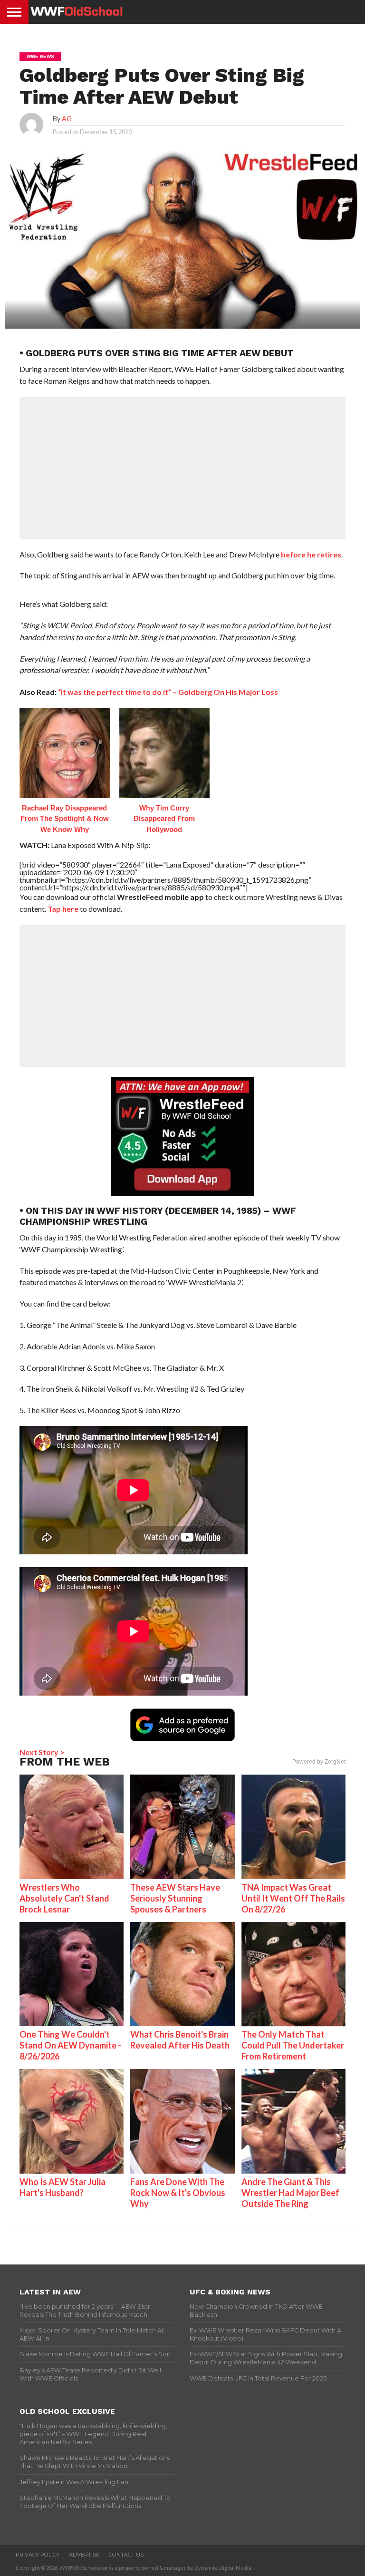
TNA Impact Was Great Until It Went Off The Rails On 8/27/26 (293, 1898)
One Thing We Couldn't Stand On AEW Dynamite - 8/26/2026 (70, 2045)
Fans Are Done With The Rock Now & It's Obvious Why (178, 2193)
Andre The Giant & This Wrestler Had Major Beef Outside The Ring (290, 2193)
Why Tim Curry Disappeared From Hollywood (164, 819)
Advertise (84, 2555)
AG (67, 119)
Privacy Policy (38, 2555)
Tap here (63, 909)
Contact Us (126, 2555)
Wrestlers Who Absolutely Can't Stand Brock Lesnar (64, 1898)
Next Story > (42, 1752)
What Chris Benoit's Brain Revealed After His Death (180, 2040)
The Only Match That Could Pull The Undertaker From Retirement (293, 2045)
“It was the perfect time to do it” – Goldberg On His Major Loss (168, 692)
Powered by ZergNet (319, 1762)
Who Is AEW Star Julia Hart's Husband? (62, 2187)
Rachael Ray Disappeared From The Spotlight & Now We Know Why (65, 819)
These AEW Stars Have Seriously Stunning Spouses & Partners (175, 1898)
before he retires (311, 554)
